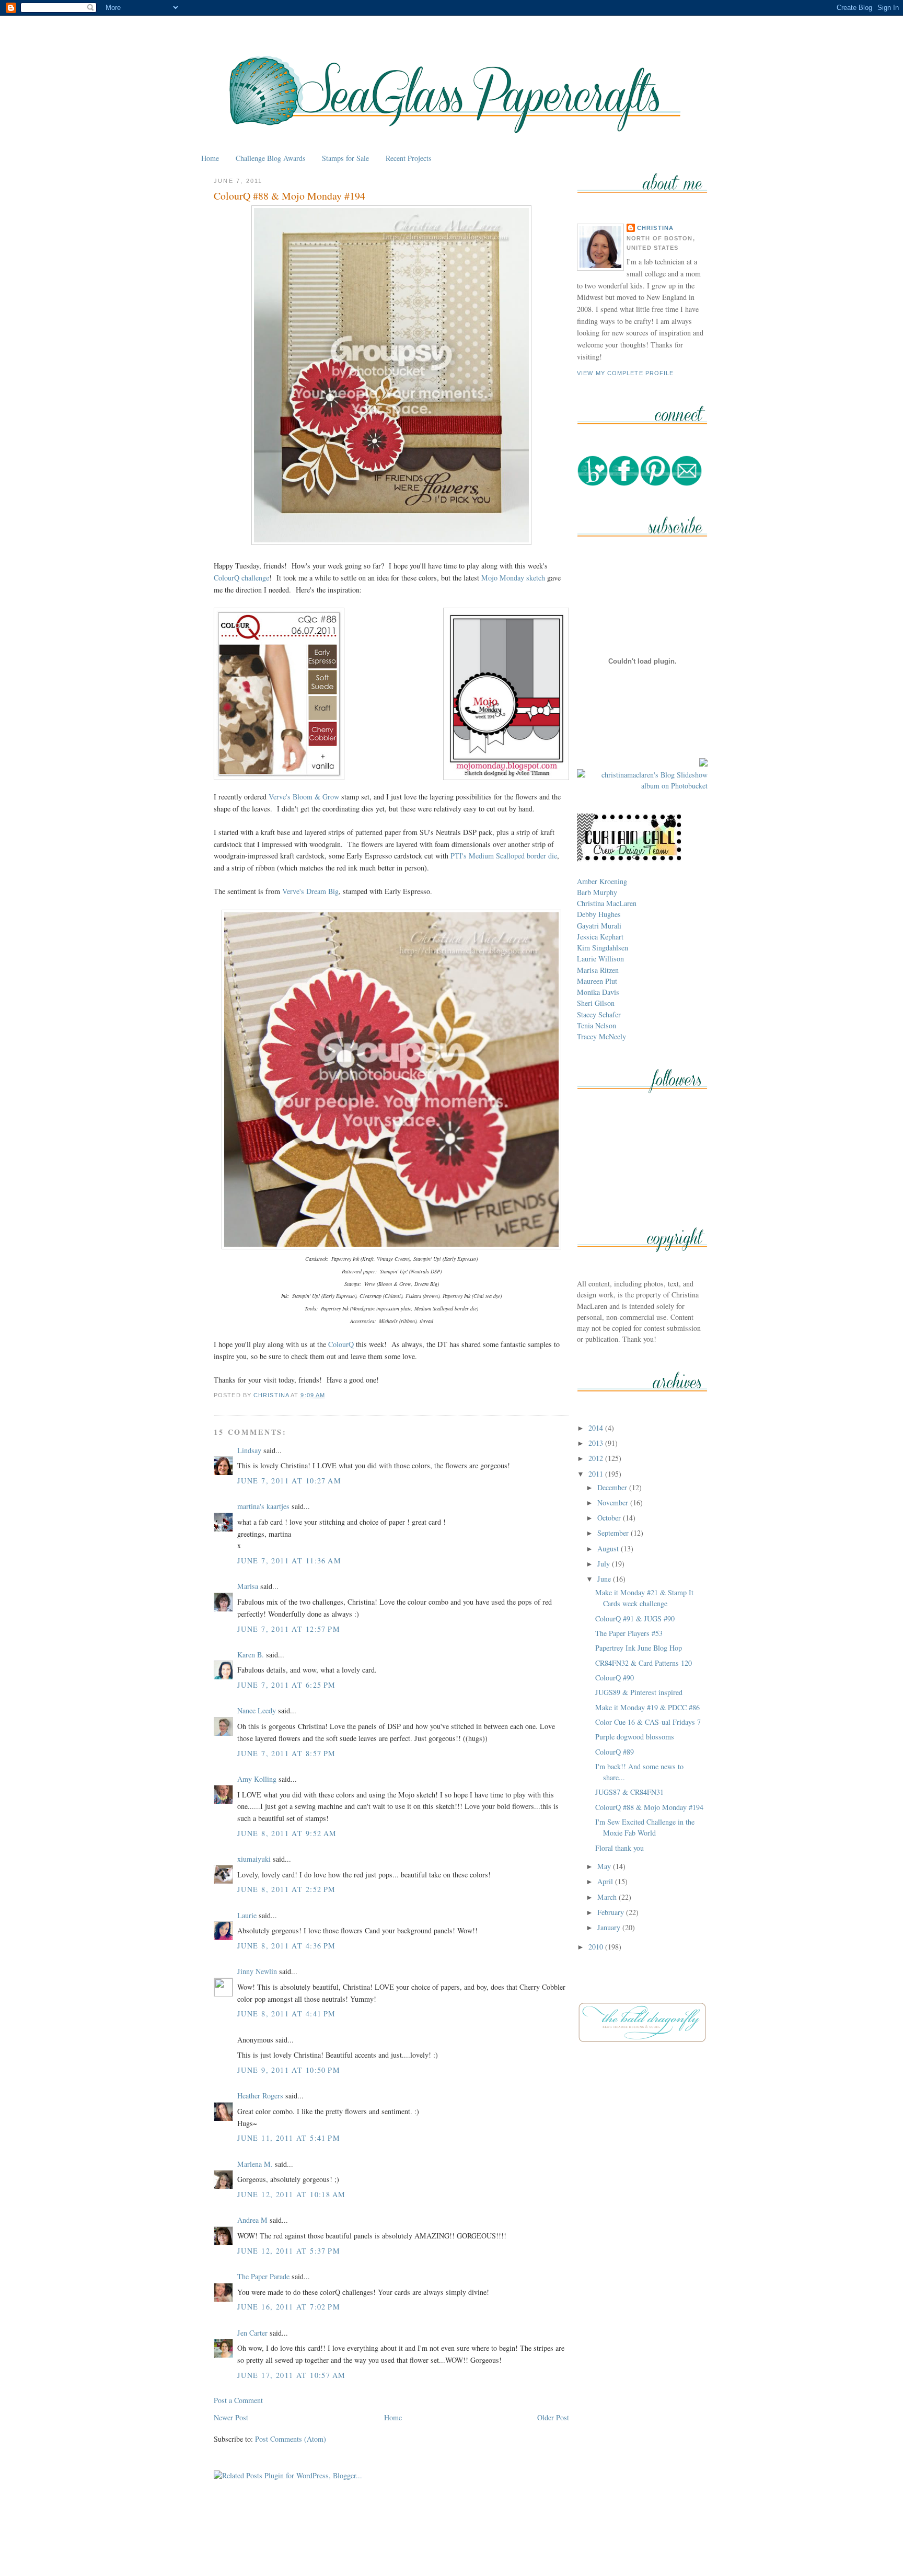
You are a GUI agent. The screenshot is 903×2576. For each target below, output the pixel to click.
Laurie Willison (600, 959)
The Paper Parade (263, 2276)
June (605, 1579)
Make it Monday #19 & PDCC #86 (647, 1707)
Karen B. (251, 1655)
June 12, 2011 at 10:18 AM (291, 2194)
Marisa (248, 1586)
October (610, 1518)
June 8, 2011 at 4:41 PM (287, 2014)
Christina (655, 228)
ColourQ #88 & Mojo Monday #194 (649, 1807)
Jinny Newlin (257, 1971)
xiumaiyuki (254, 1859)
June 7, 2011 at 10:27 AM (289, 1481)
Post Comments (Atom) (291, 2439)
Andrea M (252, 2220)
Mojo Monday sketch (513, 578)
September (614, 1533)
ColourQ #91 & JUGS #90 (635, 1618)
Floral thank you (620, 1848)
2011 (597, 1474)
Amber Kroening (602, 881)
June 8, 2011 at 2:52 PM (287, 1889)
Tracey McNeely (601, 1036)
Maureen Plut (597, 981)
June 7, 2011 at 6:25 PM (287, 1685)
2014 (597, 1428)
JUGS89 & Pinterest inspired (639, 1692)
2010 (597, 1947)
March (608, 1897)
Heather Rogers (260, 2096)
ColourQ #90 (615, 1678)
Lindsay (249, 1450)
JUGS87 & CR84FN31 (629, 1792)
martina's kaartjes (263, 1506)
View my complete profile (626, 373)
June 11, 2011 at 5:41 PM (289, 2138)
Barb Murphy (597, 892)
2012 (597, 1458)
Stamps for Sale (345, 158)
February (612, 1912)
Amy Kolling (257, 1779)
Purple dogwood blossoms (635, 1737)
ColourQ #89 (615, 1752)
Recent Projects (409, 158)
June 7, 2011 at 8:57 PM (287, 1753)
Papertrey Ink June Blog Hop (639, 1648)
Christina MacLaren (607, 903)
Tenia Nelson (597, 1025)
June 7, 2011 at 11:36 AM (289, 1560)
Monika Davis (598, 992)
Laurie (247, 1915)
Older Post (553, 2417)
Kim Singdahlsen (603, 948)
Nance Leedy (257, 1710)
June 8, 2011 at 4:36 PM (287, 1946)
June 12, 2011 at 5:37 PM (289, 2251)
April (606, 1881)
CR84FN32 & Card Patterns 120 (644, 1663)
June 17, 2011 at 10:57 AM (291, 2375)
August (609, 1548)
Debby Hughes (599, 914)
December (613, 1487)
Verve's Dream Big (310, 891)
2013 (597, 1443)
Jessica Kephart (600, 937)
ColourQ (341, 1344)
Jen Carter (252, 2333)
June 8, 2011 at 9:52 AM (287, 1833)
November (614, 1502)
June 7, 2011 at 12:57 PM (289, 1629)
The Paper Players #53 (629, 1633)
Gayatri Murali (599, 926)
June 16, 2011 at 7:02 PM (289, 2307)
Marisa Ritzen (598, 970)
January (610, 1927)
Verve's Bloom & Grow (304, 797)
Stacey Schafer (599, 1014)
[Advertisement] (451, 2544)
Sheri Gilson (596, 1003)
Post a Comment (238, 2400)
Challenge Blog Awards (271, 158)
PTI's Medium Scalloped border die (504, 856)
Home (210, 158)
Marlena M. (255, 2164)
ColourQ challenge (241, 578)
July (605, 1564)
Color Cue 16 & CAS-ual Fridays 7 (648, 1722)
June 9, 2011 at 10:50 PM (289, 2070)
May (605, 1866)
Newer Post (231, 2417)
